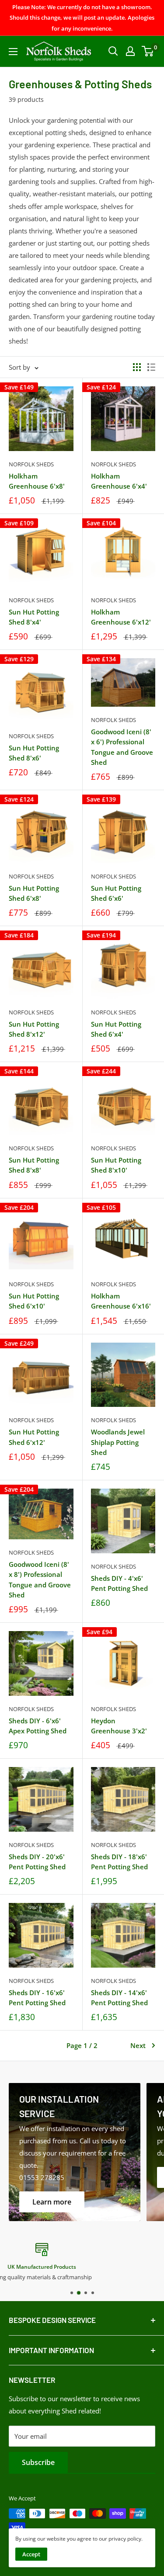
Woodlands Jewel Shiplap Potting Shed (118, 1442)
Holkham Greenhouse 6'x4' (119, 481)
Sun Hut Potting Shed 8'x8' (34, 1165)
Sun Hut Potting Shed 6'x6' (116, 893)
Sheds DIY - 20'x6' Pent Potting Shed (37, 1862)
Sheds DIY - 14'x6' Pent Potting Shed (119, 1998)
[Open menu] (13, 52)
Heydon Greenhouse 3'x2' (119, 1726)
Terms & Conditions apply (82, 2277)
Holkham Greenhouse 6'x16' (121, 1301)
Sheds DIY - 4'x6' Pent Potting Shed (119, 1583)
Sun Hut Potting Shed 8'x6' (34, 753)
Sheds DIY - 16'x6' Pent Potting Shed (37, 1998)
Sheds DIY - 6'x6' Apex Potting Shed (38, 1726)
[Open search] (113, 51)
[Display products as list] (151, 367)
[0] (148, 51)
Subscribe (38, 2462)
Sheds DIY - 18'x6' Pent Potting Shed (119, 1862)
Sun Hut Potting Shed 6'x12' (34, 1437)
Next (138, 2045)
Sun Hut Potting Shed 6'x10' (34, 1301)
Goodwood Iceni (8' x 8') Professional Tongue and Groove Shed (40, 1580)
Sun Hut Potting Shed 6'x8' (34, 893)
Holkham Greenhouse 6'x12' (121, 617)
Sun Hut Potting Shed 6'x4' (116, 1029)
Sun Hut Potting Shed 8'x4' (34, 617)
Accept (31, 2554)
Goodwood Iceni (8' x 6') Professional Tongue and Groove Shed (122, 747)
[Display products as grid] (137, 367)
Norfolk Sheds (31, 464)
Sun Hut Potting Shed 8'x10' (116, 1165)
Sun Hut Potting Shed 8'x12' (34, 1029)
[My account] (130, 51)
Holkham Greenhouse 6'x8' (37, 481)
